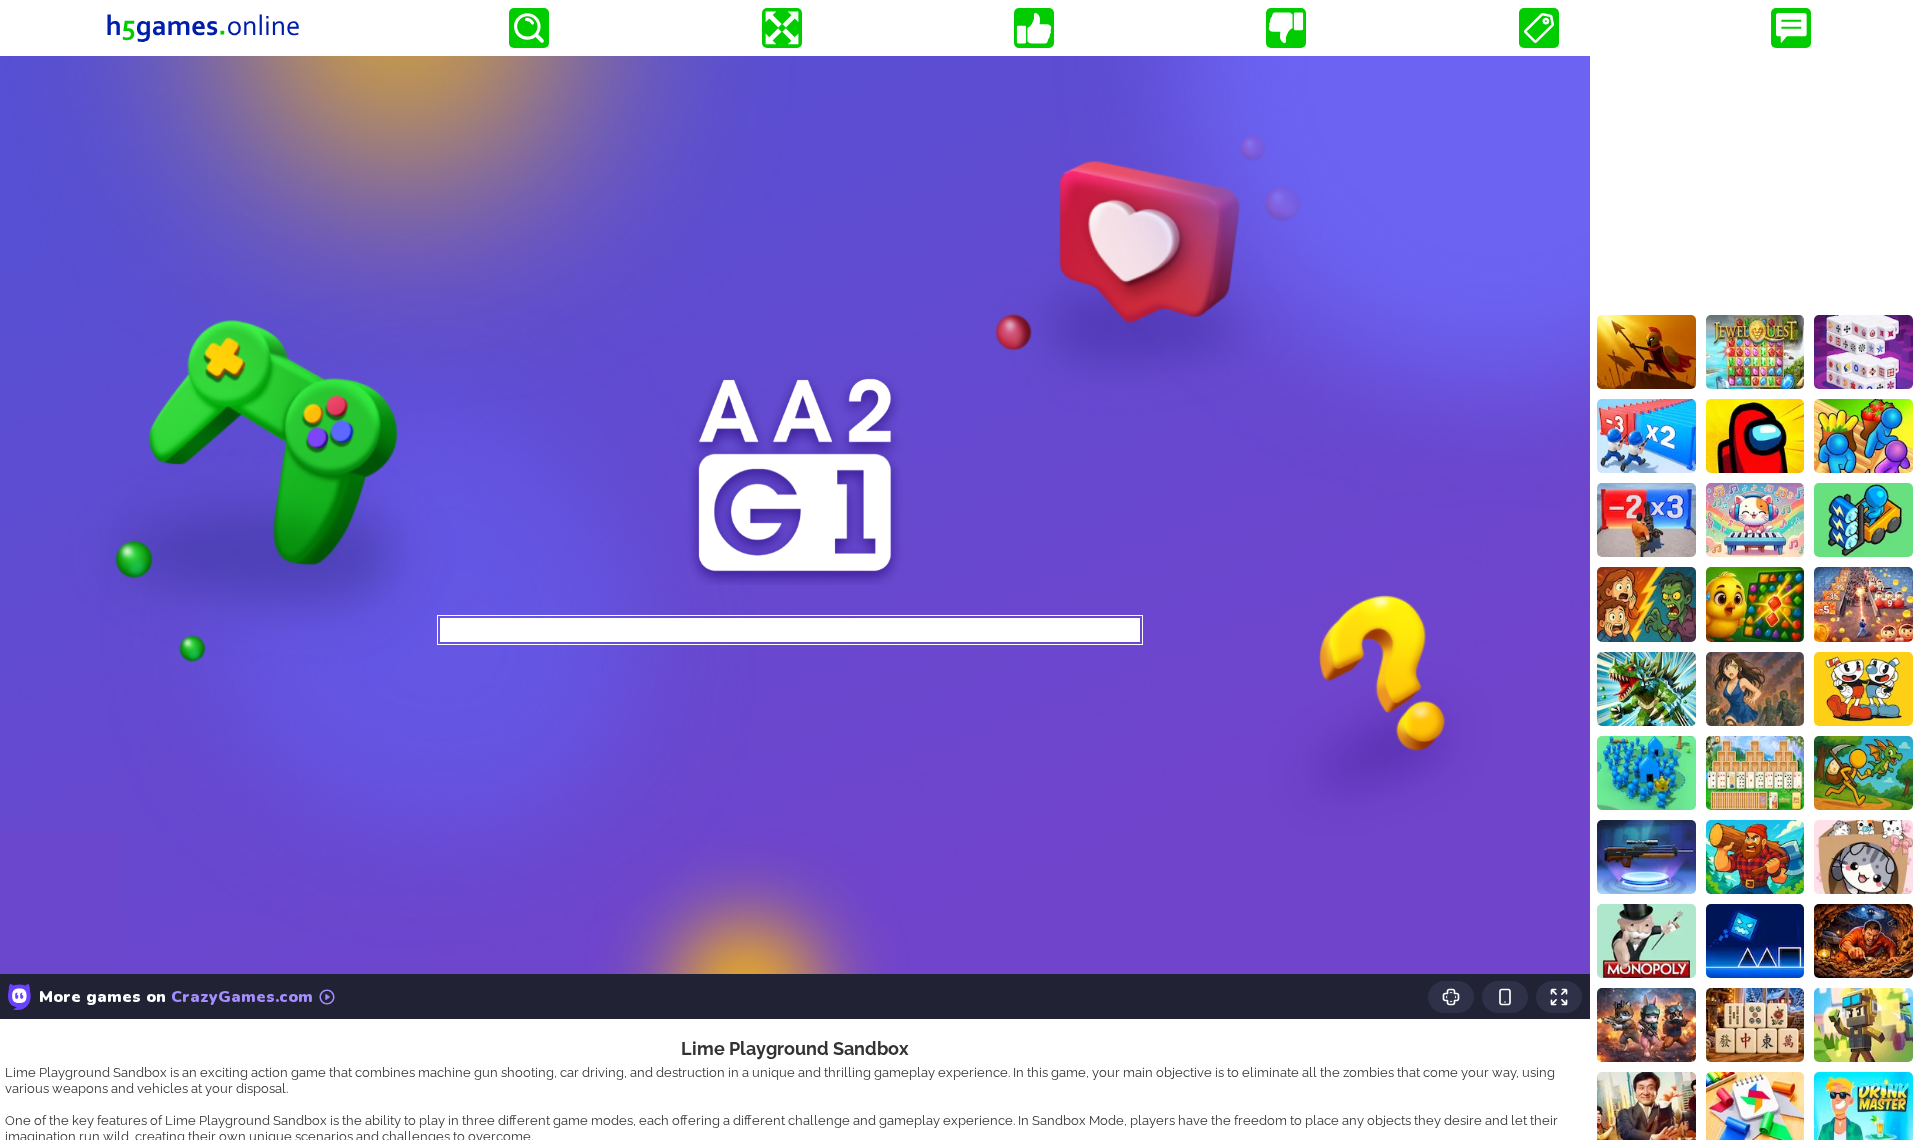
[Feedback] (1791, 28)
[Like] (1034, 28)
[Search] (529, 28)
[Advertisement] (1755, 181)
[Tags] (1539, 28)
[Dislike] (1286, 28)
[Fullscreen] (782, 28)
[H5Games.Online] (203, 28)
